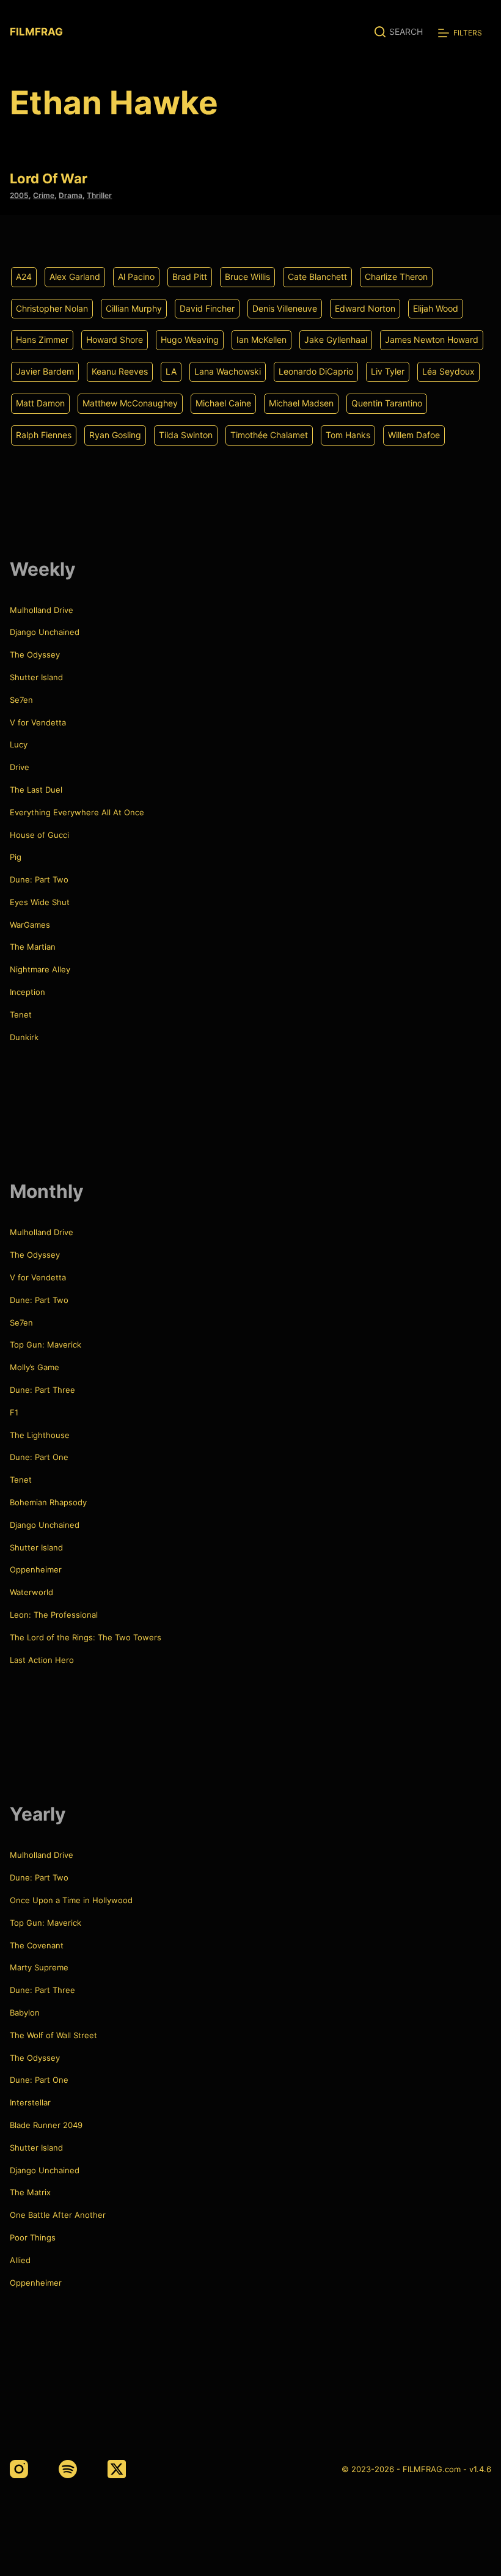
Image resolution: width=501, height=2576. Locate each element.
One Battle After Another (58, 2215)
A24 (24, 277)
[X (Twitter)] (117, 2469)
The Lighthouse (40, 1435)
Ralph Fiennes (44, 435)
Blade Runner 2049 (46, 2125)
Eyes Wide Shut (40, 902)
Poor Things (33, 2237)
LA (171, 371)
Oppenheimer (36, 1569)
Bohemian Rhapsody (48, 1502)
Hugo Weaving (190, 339)
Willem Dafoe (414, 435)
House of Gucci (39, 835)
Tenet (21, 1015)
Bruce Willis (247, 277)
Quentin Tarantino (387, 403)
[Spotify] (68, 2469)
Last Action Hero (42, 1660)
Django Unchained (45, 632)
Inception (27, 992)
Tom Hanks (348, 435)
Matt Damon (40, 403)
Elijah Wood (436, 308)
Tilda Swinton (186, 435)
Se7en (21, 700)
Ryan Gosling (115, 435)
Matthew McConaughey (130, 403)
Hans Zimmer (42, 339)
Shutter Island (36, 677)
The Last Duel (36, 790)
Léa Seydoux (448, 371)
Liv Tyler (388, 371)
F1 (14, 1412)
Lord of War (49, 178)
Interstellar (30, 2102)
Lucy (19, 744)
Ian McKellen (261, 339)
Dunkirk (24, 1037)
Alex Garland (75, 277)
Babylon (25, 2013)
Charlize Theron (396, 277)
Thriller (99, 195)
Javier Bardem (45, 371)
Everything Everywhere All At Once (77, 812)
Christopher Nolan (52, 308)
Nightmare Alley (40, 969)
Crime (44, 195)
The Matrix (30, 2192)
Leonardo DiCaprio (316, 371)
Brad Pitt (190, 277)
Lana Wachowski (228, 371)
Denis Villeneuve (285, 308)
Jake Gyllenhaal (336, 339)
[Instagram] (19, 2469)
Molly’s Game (35, 1367)
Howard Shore (115, 339)
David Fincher (207, 308)
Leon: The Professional (54, 1615)
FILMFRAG (36, 32)
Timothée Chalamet (269, 435)
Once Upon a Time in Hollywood (71, 1900)
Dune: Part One (39, 1457)
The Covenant (37, 1945)
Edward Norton (365, 308)
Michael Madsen (301, 403)
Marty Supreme (39, 1967)
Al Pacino (136, 277)
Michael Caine (223, 403)
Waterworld (31, 1592)
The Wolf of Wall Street (53, 2035)
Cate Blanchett (317, 277)
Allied (20, 2260)
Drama (71, 195)
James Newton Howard (432, 339)
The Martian (33, 947)
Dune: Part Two (39, 879)
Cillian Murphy (134, 308)
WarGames (30, 925)
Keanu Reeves (120, 371)
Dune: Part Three (42, 1390)
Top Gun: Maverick (46, 1345)
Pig (16, 857)
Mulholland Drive (42, 610)
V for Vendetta (38, 722)
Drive (20, 767)
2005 (19, 195)
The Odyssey (35, 655)
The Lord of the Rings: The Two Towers (86, 1637)
